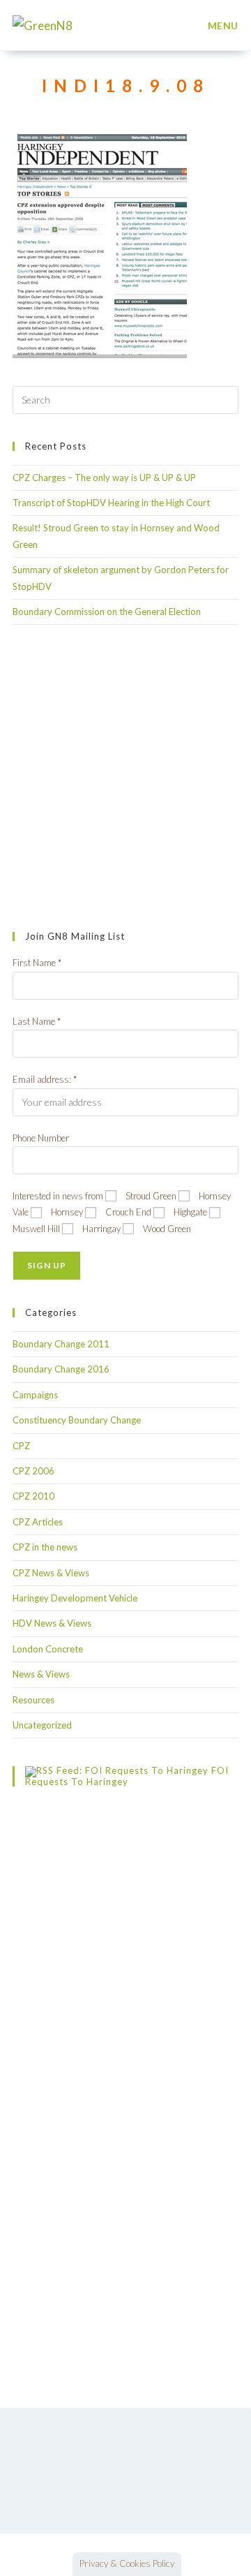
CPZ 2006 (33, 1471)
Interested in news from (58, 1196)
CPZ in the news (45, 1547)
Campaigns (35, 1395)
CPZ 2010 (33, 1496)
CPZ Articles (38, 1522)
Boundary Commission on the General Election (107, 612)
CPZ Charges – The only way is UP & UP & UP (104, 478)
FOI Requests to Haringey (127, 1777)
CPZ (21, 1446)
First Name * (37, 963)
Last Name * (37, 1021)
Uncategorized (42, 1725)
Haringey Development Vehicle (75, 1598)
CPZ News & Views (51, 1573)
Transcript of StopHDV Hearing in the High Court (111, 503)
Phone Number (41, 1138)
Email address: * (45, 1079)
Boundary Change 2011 (61, 1344)
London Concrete (48, 1649)
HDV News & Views (52, 1623)
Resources (33, 1700)
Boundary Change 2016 (61, 1369)
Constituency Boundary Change (77, 1420)
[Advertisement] (125, 778)
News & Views (41, 1674)
